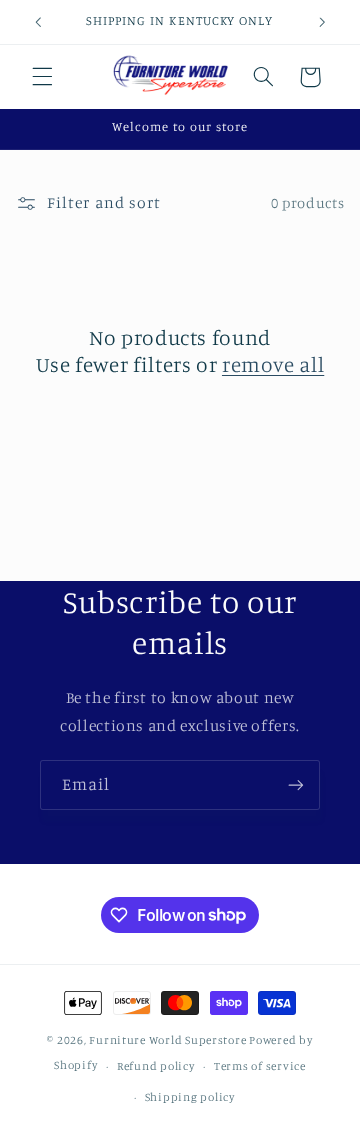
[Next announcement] (322, 22)
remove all (273, 364)
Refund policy (156, 1066)
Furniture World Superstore (167, 1040)
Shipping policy (190, 1097)
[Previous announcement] (38, 22)
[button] (42, 77)
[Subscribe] (296, 784)
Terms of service (260, 1066)
